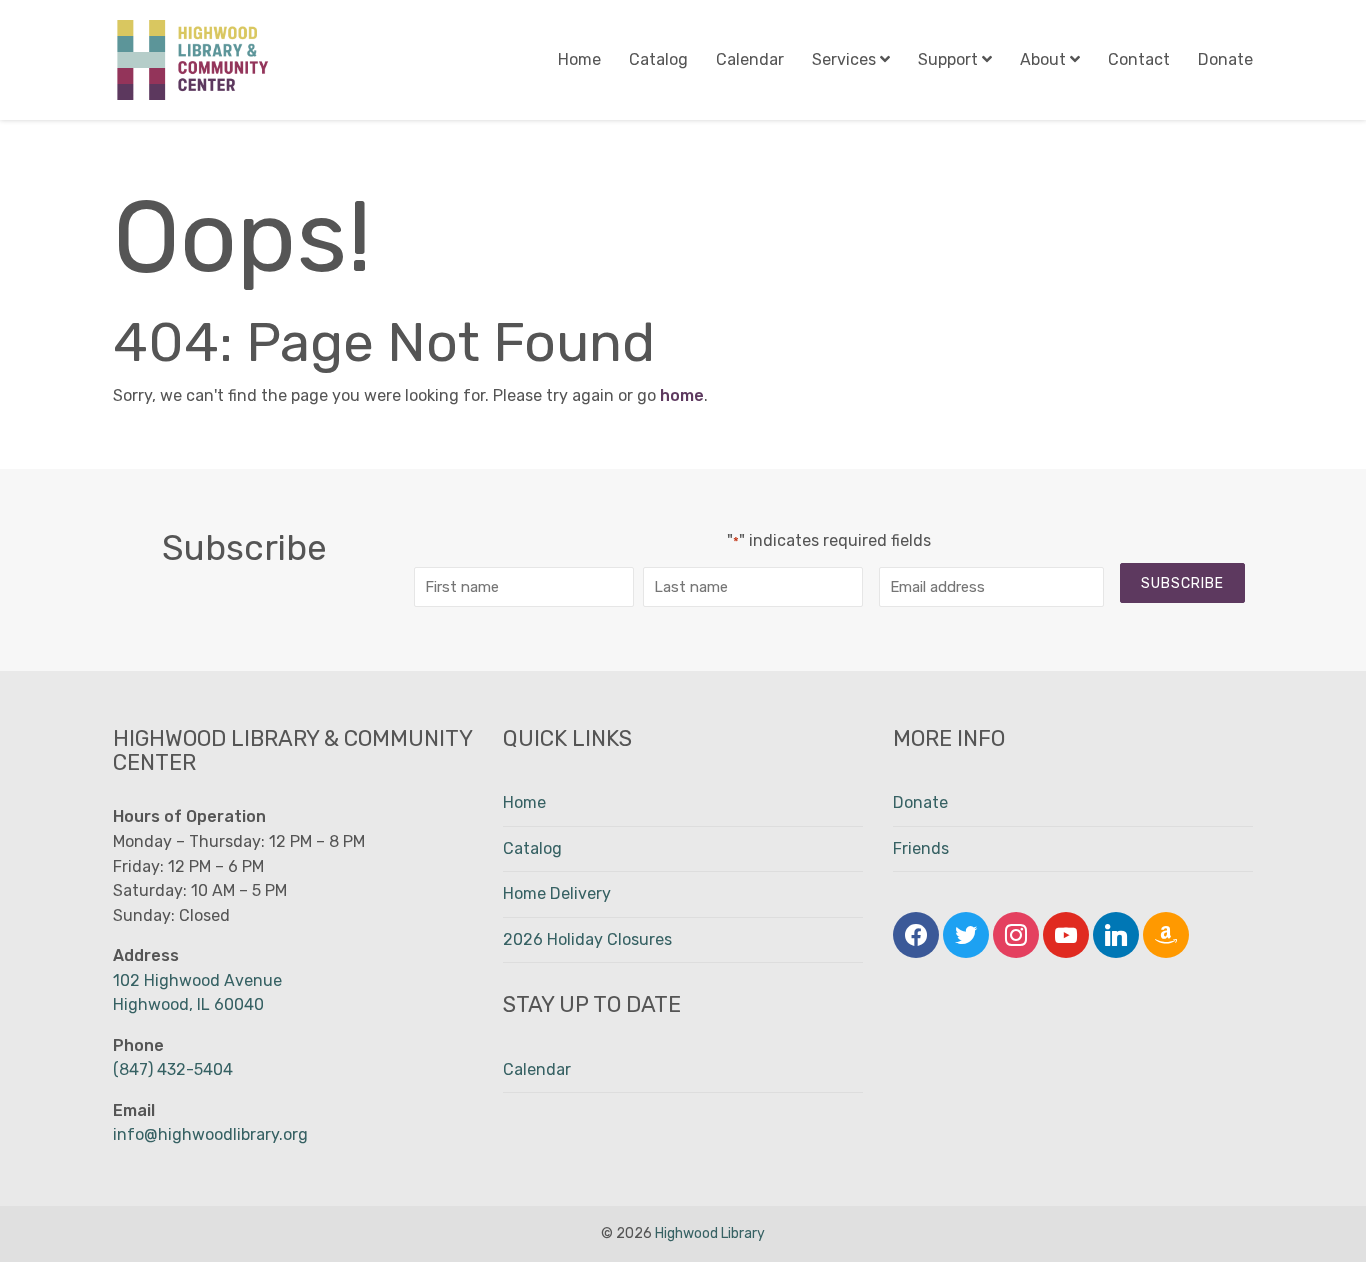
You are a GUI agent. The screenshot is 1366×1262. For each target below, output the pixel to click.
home (682, 395)
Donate (1225, 59)
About (1043, 59)
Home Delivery (557, 893)
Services (844, 59)
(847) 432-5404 (173, 1069)
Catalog (658, 59)
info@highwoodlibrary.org (210, 1134)
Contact (1139, 59)
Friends (921, 848)
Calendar (750, 59)
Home (579, 59)
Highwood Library (710, 1233)
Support (948, 59)
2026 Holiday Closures (587, 939)
